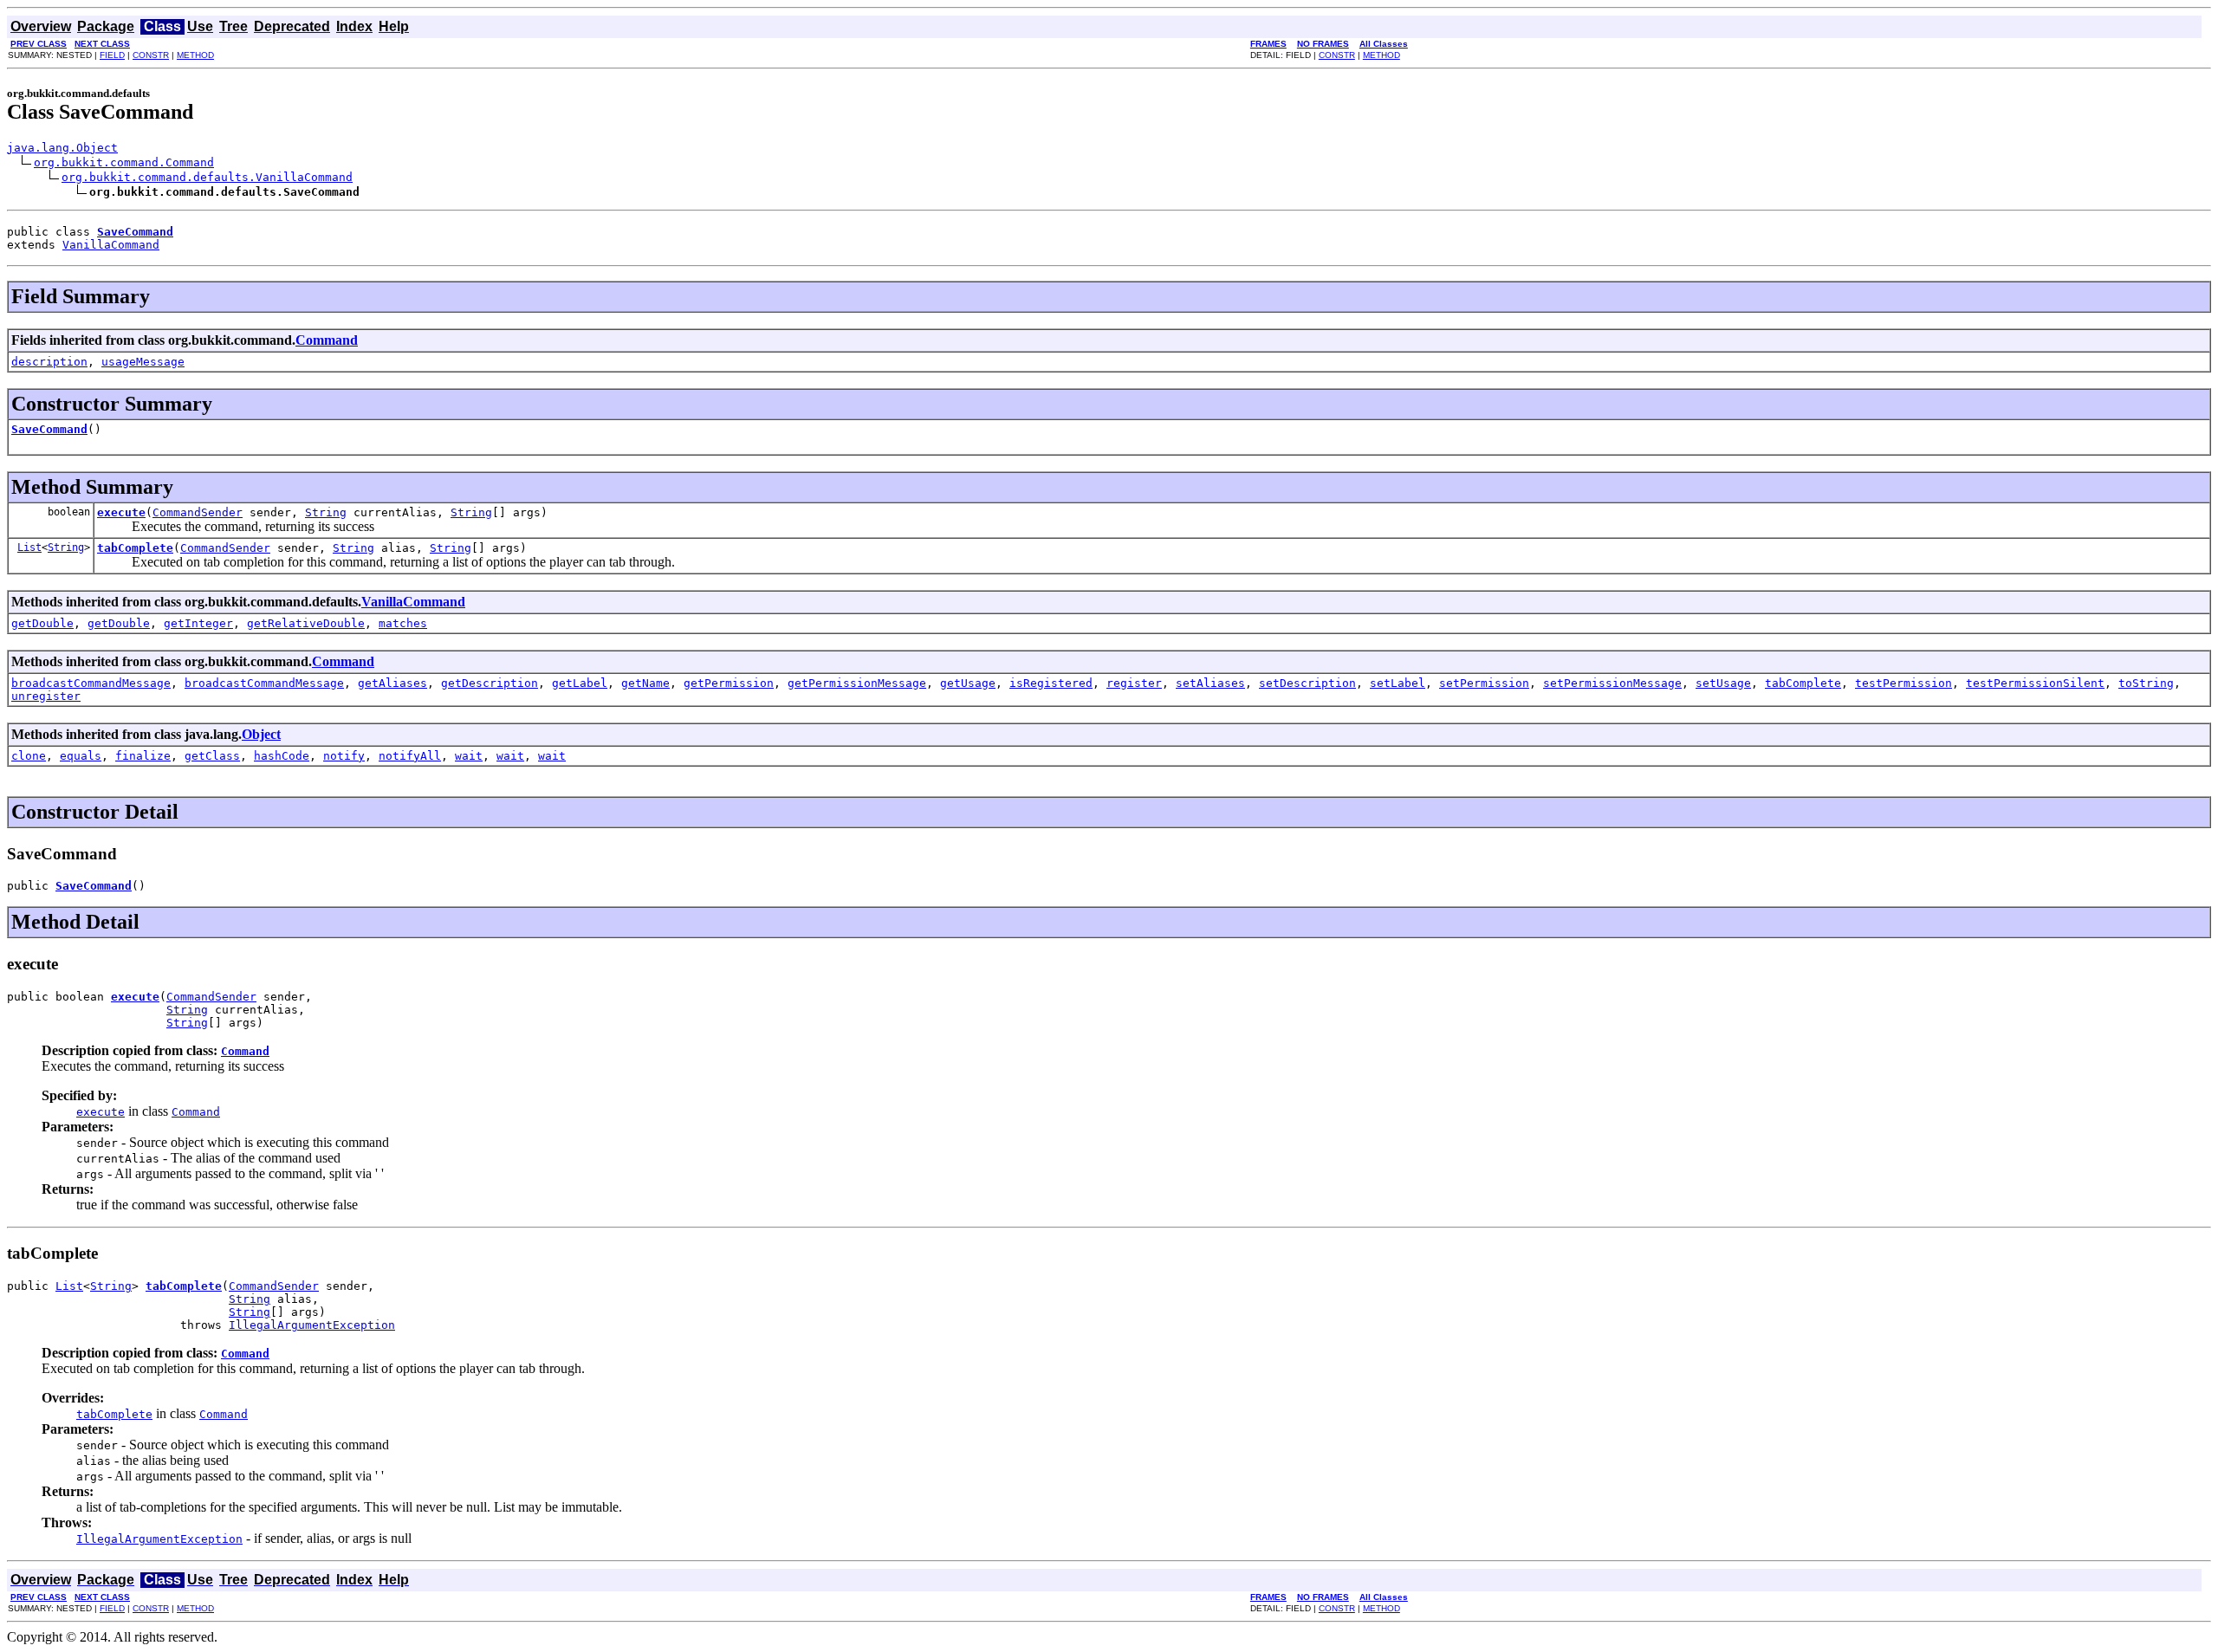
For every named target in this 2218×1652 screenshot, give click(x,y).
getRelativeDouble (306, 623)
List (29, 547)
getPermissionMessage (857, 683)
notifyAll (410, 756)
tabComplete (135, 548)
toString (2146, 683)
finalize (143, 756)
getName (645, 683)
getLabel (580, 683)
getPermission (729, 683)
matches (403, 623)
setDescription (1307, 683)
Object (261, 734)
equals (81, 756)
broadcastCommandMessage (91, 683)
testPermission (1903, 683)
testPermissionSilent (2035, 683)
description (49, 362)
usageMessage (143, 362)
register (1134, 683)
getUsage (968, 683)
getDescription (490, 683)
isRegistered (1051, 683)
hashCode (282, 756)
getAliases (392, 683)
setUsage (1723, 683)
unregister (46, 696)
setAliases (1210, 683)
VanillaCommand (111, 245)
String (326, 512)
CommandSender (198, 512)
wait (469, 756)
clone (29, 756)
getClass (212, 756)
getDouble (42, 623)
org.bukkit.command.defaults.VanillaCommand (207, 177)
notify (344, 756)
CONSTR (151, 55)
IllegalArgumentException (312, 1325)
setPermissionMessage (1612, 683)
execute (121, 512)
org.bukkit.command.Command (124, 162)
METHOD (195, 55)
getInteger (198, 623)
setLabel (1398, 683)
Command (327, 340)
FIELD (112, 55)
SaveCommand (49, 429)
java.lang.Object (62, 148)
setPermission (1484, 683)
